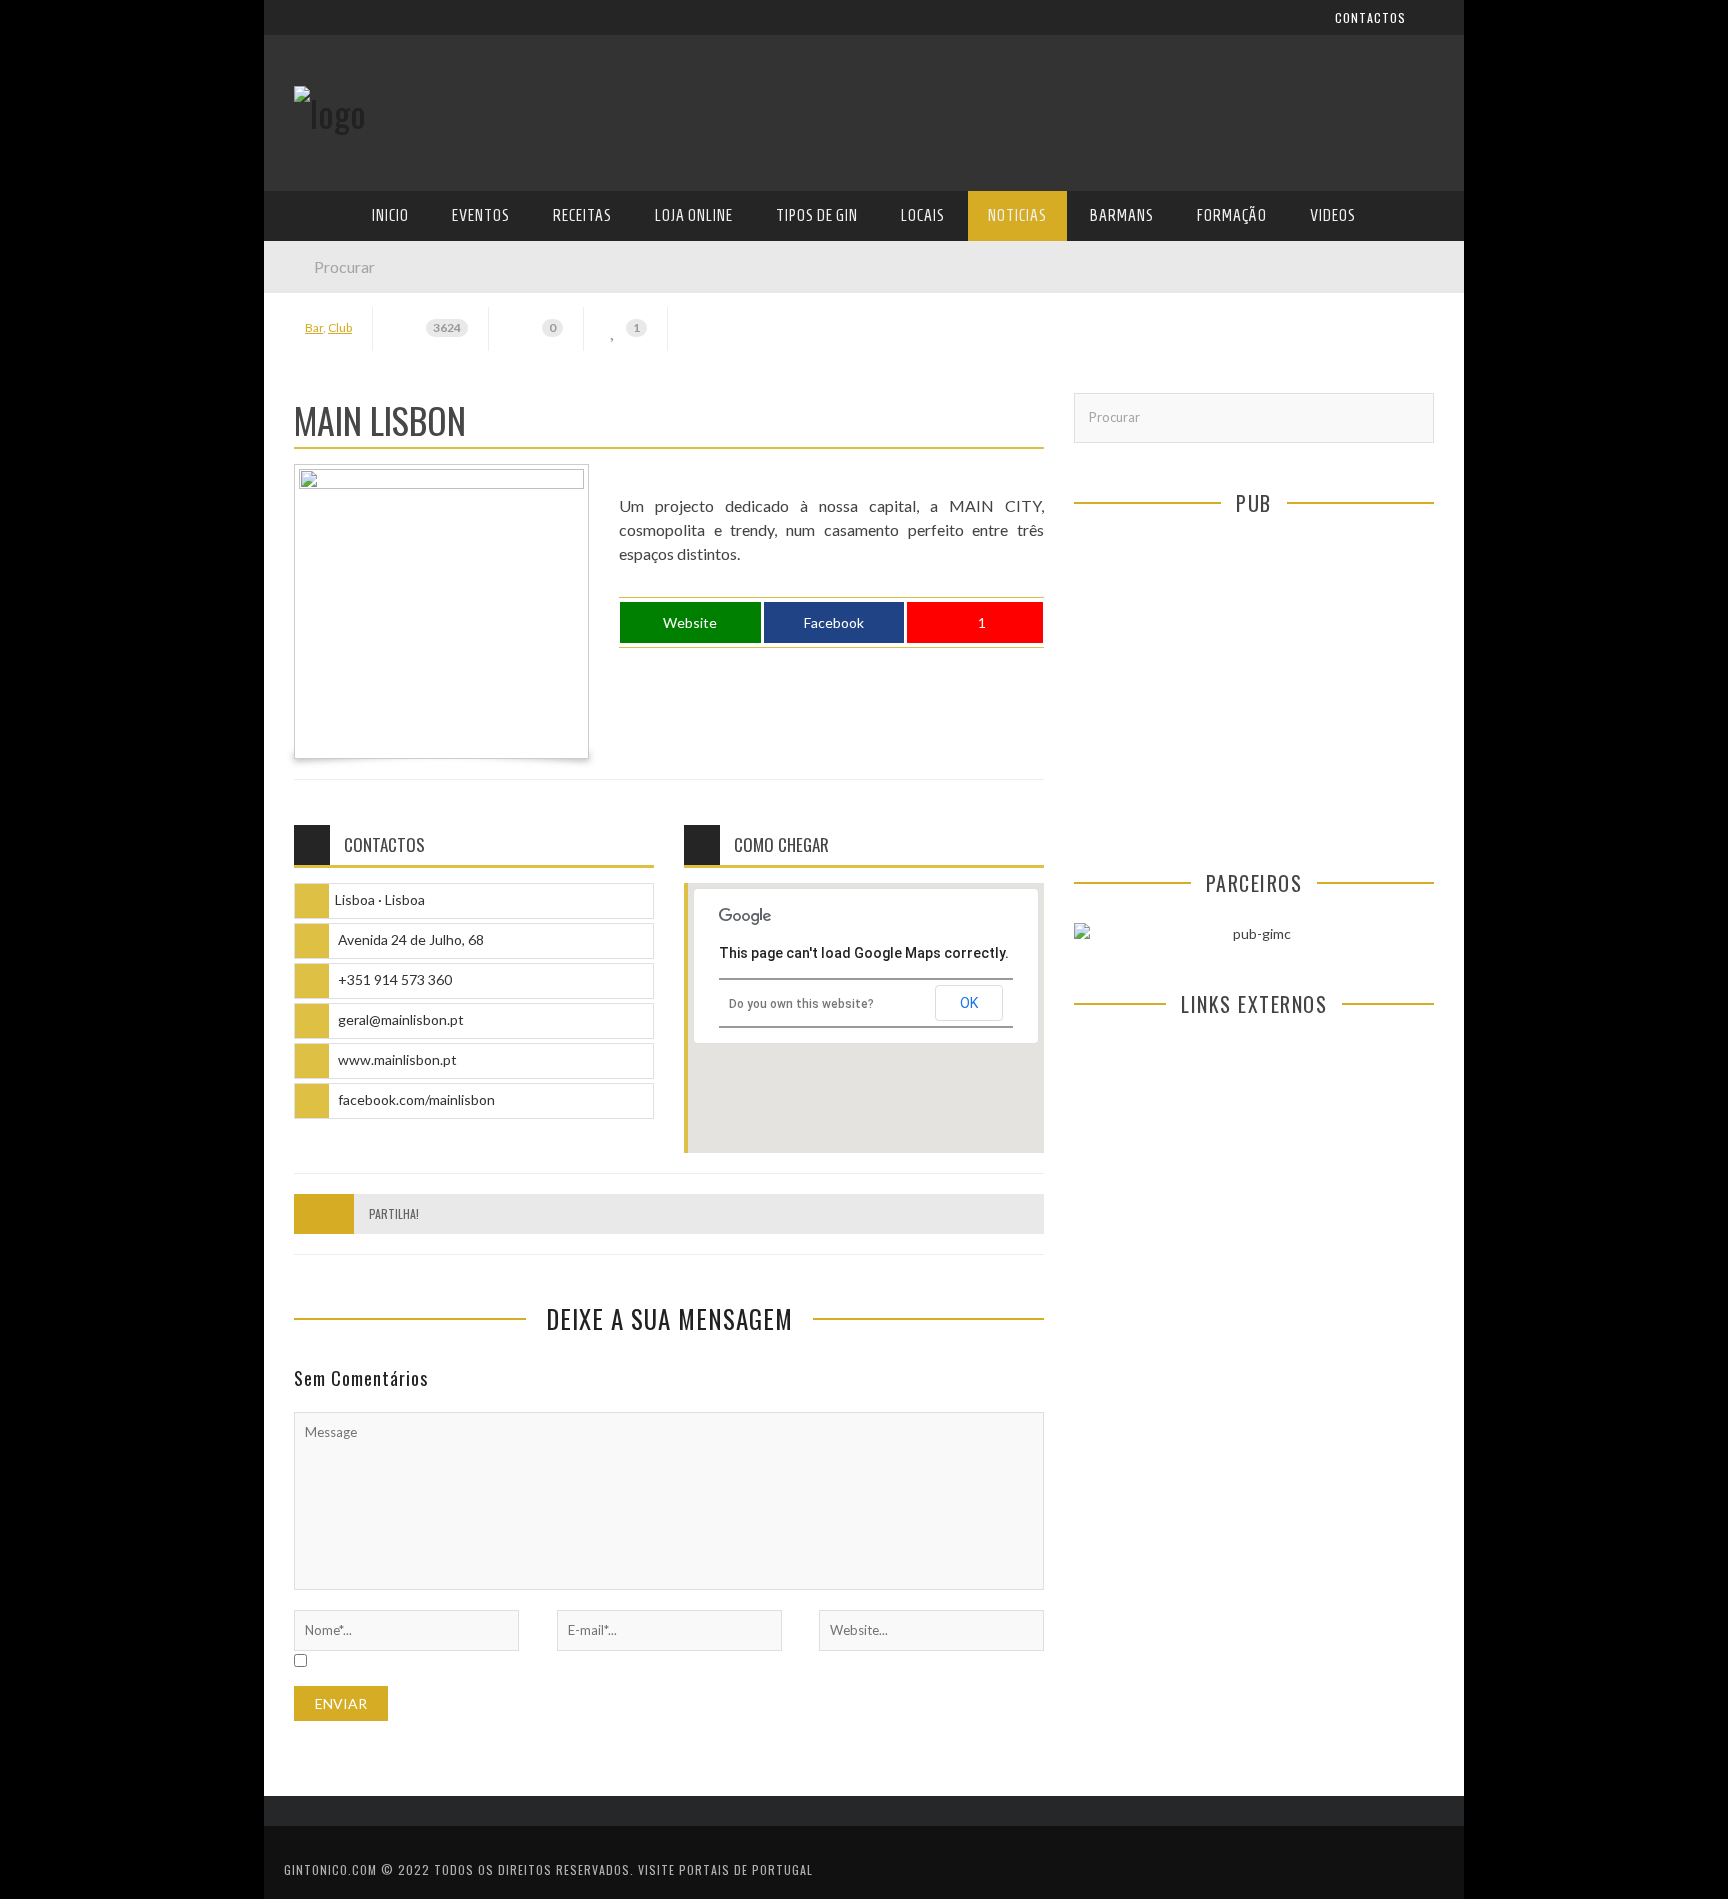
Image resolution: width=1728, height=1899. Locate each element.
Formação (328, 568)
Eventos (321, 281)
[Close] (294, 30)
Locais (316, 445)
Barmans (323, 527)
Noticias (323, 486)
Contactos (331, 132)
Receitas (323, 322)
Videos (316, 609)
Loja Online (332, 363)
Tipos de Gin (335, 404)
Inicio (313, 240)
